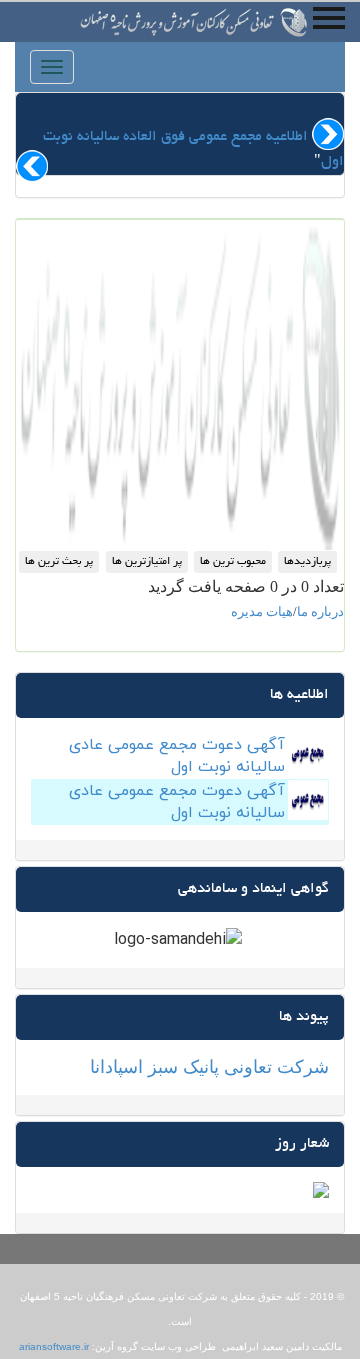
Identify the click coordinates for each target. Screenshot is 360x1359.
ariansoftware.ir (54, 1346)
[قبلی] (328, 134)
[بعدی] (32, 166)
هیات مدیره (262, 611)
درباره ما (320, 611)
